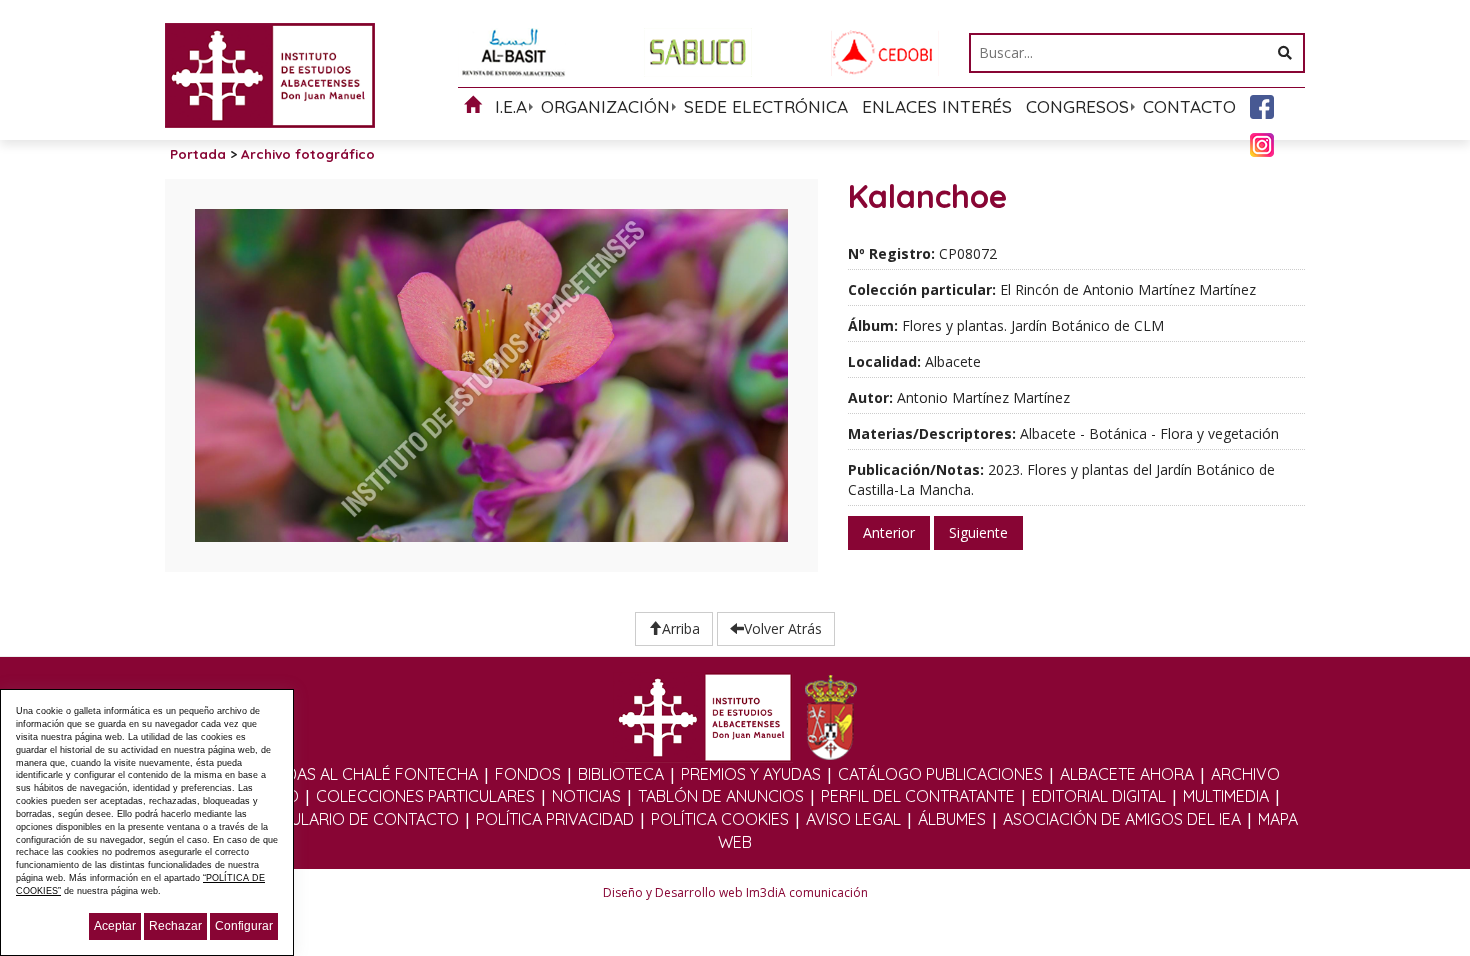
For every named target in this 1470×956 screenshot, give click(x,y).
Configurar (244, 926)
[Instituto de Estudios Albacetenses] (270, 73)
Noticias (586, 796)
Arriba (681, 628)
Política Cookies (720, 819)
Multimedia (1226, 796)
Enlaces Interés (937, 106)
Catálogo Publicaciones (940, 774)
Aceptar (115, 926)
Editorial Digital (1099, 796)
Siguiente (978, 532)
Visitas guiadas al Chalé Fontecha (336, 774)
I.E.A (511, 106)
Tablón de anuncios (721, 796)
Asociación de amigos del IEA (1122, 819)
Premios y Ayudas (751, 774)
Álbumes (952, 819)
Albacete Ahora (1127, 774)
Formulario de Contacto (353, 819)
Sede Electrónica (766, 106)
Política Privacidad (555, 819)
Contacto (1189, 106)
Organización (605, 106)
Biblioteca (621, 774)
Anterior (889, 532)
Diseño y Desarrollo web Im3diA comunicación (735, 892)
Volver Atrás (783, 628)
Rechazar (175, 926)
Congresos (1077, 106)
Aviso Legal (853, 819)
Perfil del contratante (918, 796)
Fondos (528, 774)
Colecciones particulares (425, 796)
